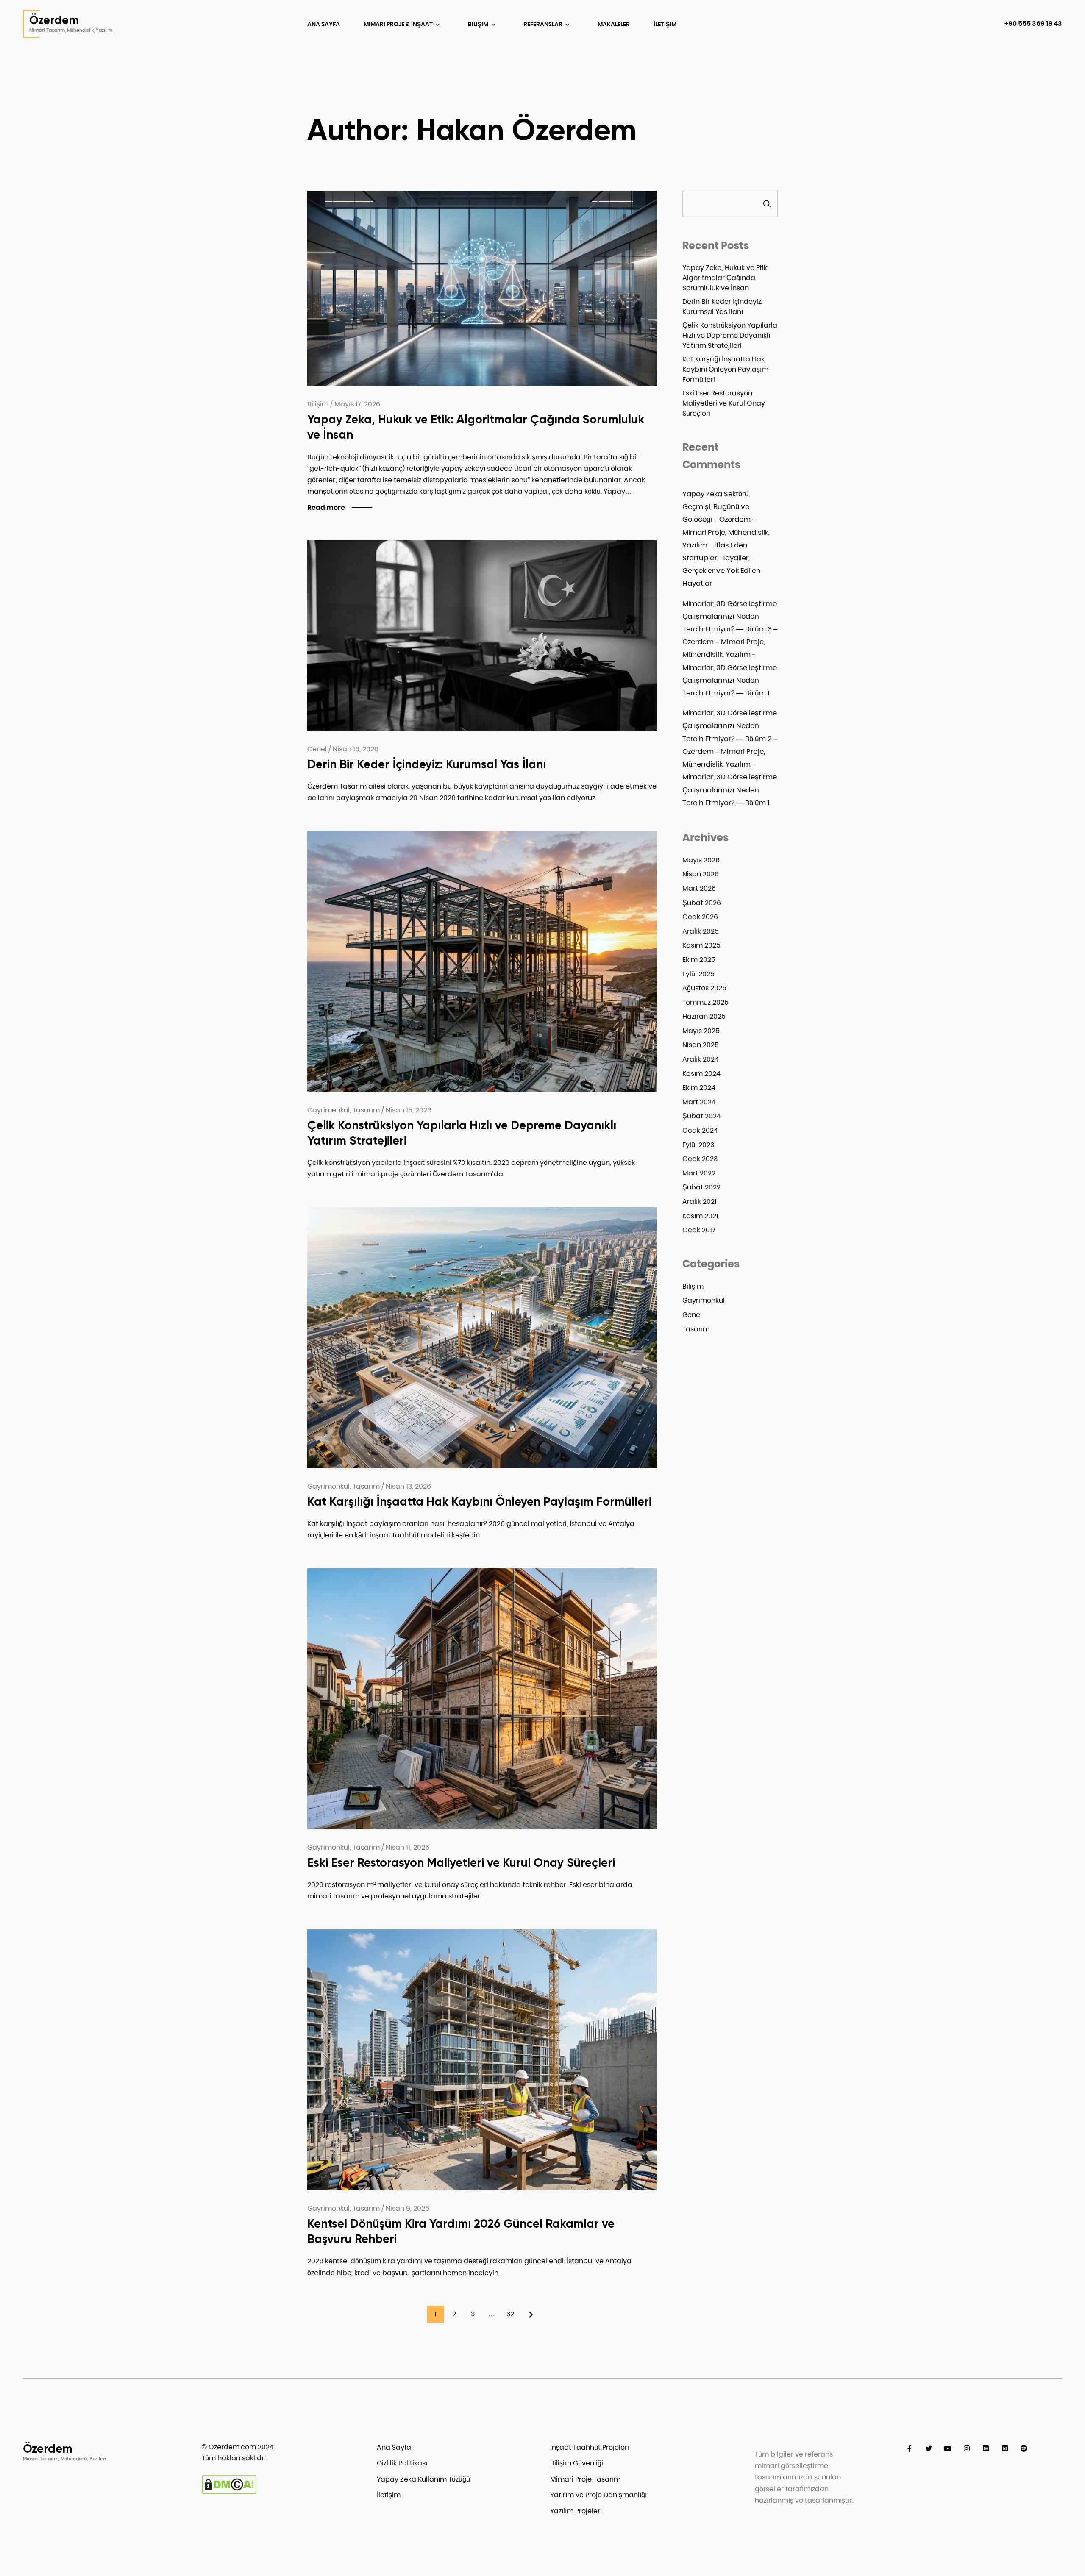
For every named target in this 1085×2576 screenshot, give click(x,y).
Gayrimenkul (704, 1300)
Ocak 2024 (700, 1130)
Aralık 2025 (701, 931)
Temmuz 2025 (705, 1002)
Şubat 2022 (701, 1187)
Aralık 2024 (701, 1059)
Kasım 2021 (700, 1216)
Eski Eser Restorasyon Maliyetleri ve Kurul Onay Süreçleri (461, 1863)
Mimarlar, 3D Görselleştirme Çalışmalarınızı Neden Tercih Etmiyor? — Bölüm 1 (730, 680)
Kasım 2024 (701, 1074)
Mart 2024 (699, 1102)
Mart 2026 (699, 888)
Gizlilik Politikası (402, 2463)
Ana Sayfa (324, 24)
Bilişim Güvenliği (577, 2463)
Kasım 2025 (701, 945)
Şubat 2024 (702, 1116)
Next (529, 2314)
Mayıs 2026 (701, 860)
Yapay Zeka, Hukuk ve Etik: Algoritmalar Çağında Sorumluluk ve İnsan (725, 278)
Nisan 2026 (701, 874)
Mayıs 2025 (701, 1031)
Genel (692, 1315)
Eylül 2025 (698, 974)
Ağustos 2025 (704, 988)
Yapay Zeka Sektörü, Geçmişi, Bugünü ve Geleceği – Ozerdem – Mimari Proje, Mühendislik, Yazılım (726, 519)
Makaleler (614, 24)
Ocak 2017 (699, 1230)
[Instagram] (967, 2449)
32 (510, 2314)
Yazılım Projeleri (576, 2511)
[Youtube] (947, 2449)
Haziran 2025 (704, 1016)
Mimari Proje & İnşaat (399, 24)
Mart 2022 (699, 1173)
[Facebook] (909, 2449)
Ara (767, 204)
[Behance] (986, 2449)
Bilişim (479, 24)
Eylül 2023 (698, 1145)
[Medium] (1005, 2449)
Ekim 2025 (699, 960)
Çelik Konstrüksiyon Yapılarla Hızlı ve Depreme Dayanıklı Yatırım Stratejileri (730, 335)
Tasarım (696, 1329)
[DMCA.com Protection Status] (229, 2492)
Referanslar (544, 24)
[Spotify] (1024, 2449)
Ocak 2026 (700, 917)
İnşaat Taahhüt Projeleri (590, 2447)
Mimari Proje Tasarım (585, 2479)
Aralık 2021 (700, 1202)
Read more (326, 507)
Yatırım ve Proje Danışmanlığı (598, 2495)
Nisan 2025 (701, 1045)
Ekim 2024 (699, 1088)
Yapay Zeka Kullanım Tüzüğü (423, 2479)
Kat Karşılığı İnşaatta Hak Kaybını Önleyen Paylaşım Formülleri (479, 1502)
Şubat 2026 (702, 903)
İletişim (665, 24)
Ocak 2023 (700, 1159)
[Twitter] (928, 2449)
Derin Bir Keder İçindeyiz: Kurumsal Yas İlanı (427, 764)
